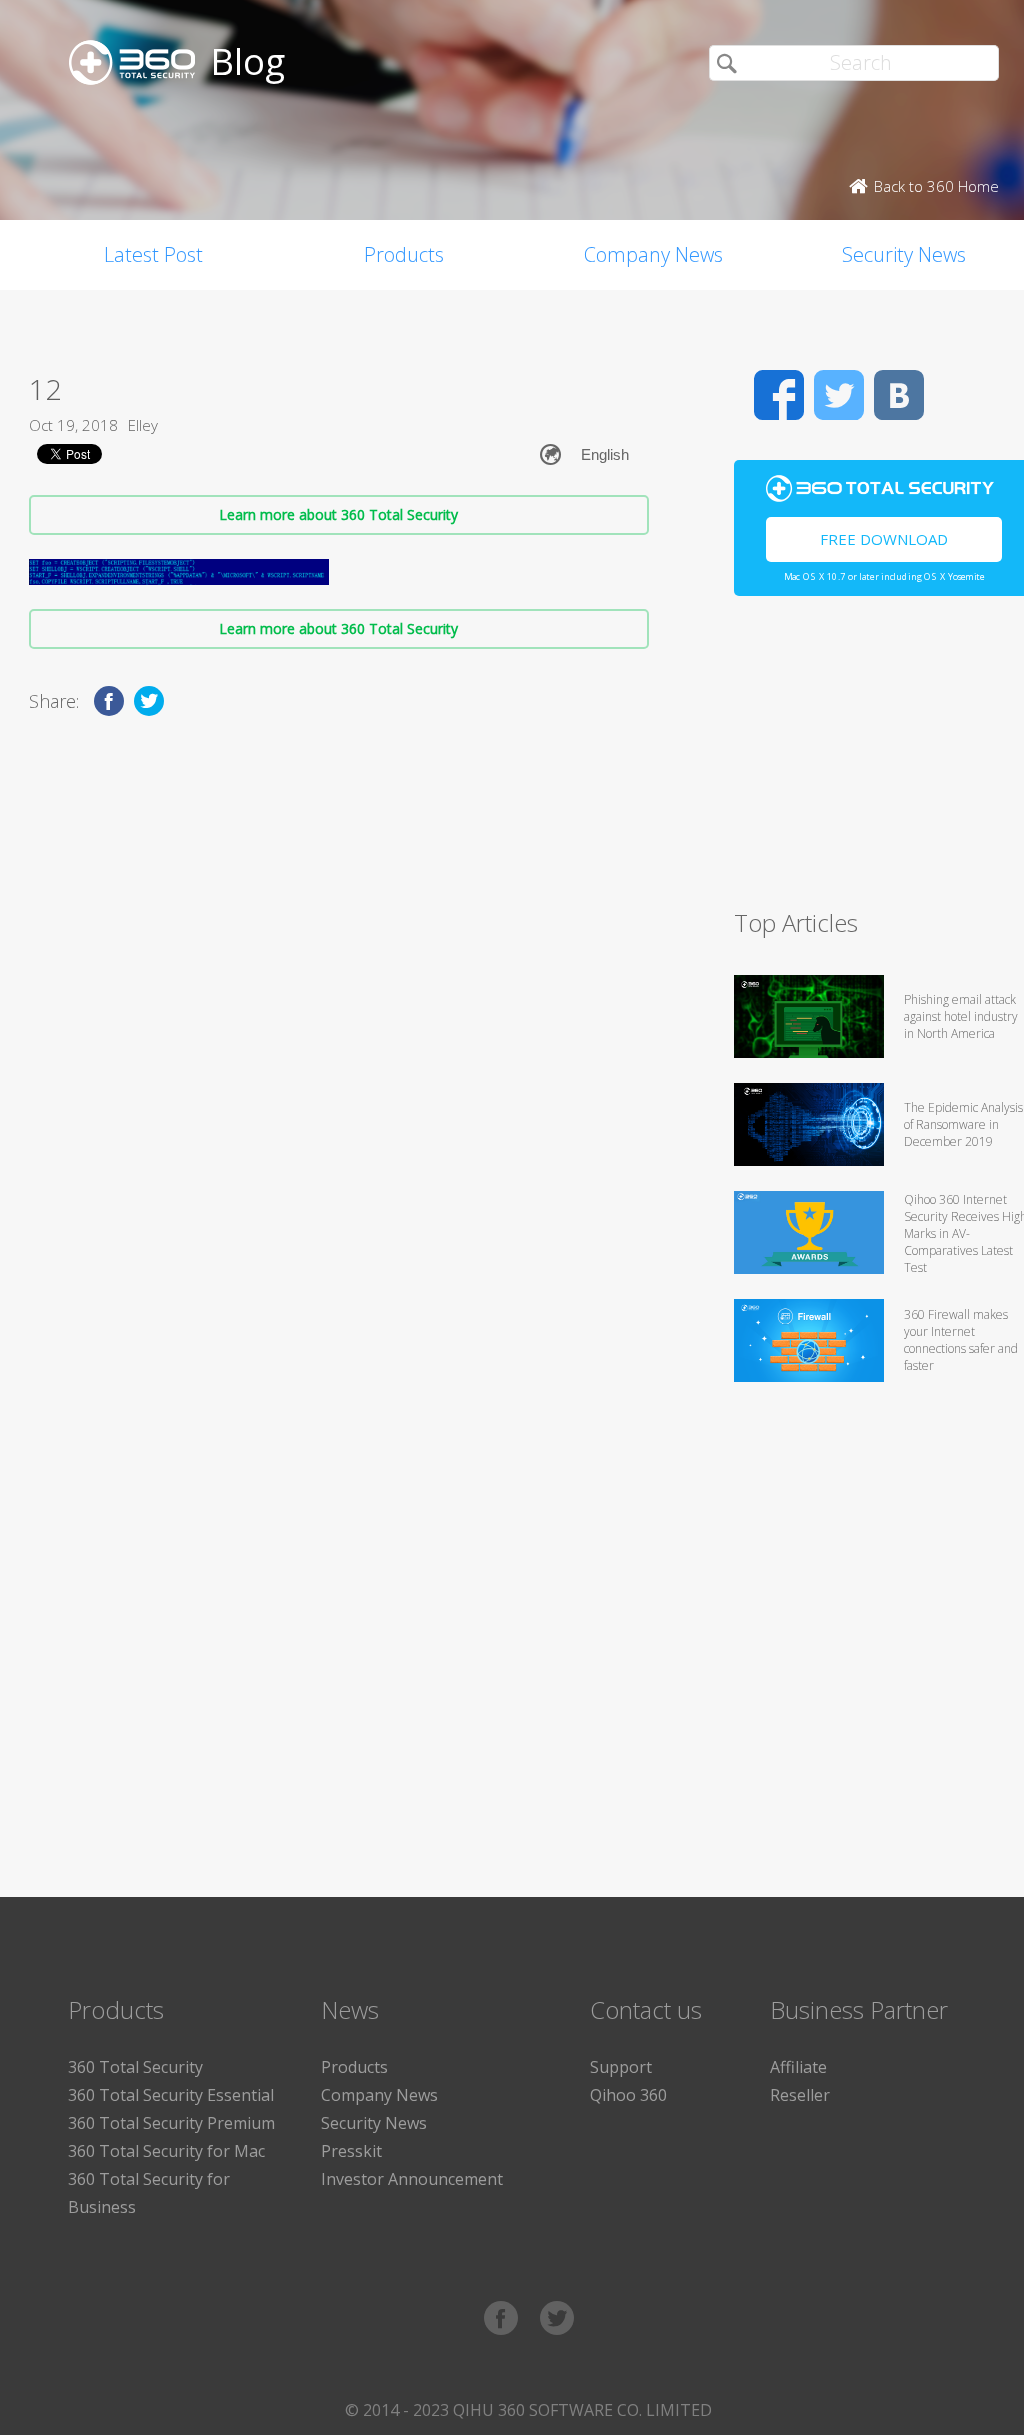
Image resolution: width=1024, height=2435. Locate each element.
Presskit (351, 2151)
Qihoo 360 (628, 2095)
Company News (653, 254)
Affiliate (798, 2067)
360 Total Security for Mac (166, 2151)
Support (621, 2067)
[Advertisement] (879, 761)
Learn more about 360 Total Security (338, 514)
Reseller (800, 2095)
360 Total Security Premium (171, 2123)
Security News (374, 2123)
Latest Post (153, 254)
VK (899, 395)
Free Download (884, 539)
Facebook (779, 395)
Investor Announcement (412, 2179)
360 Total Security (135, 2067)
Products (404, 254)
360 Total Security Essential (171, 2095)
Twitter (839, 395)
